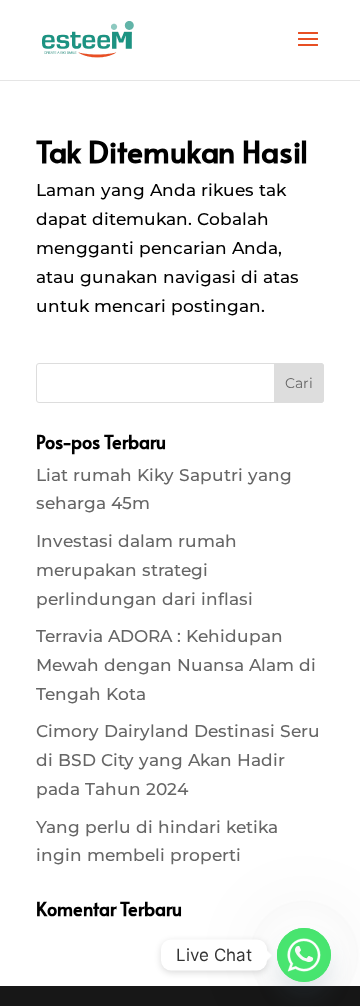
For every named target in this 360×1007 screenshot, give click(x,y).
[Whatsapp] (304, 955)
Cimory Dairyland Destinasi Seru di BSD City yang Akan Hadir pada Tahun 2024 (178, 760)
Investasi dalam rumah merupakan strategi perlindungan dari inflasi (144, 570)
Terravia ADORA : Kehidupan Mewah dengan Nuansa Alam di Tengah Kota (176, 665)
